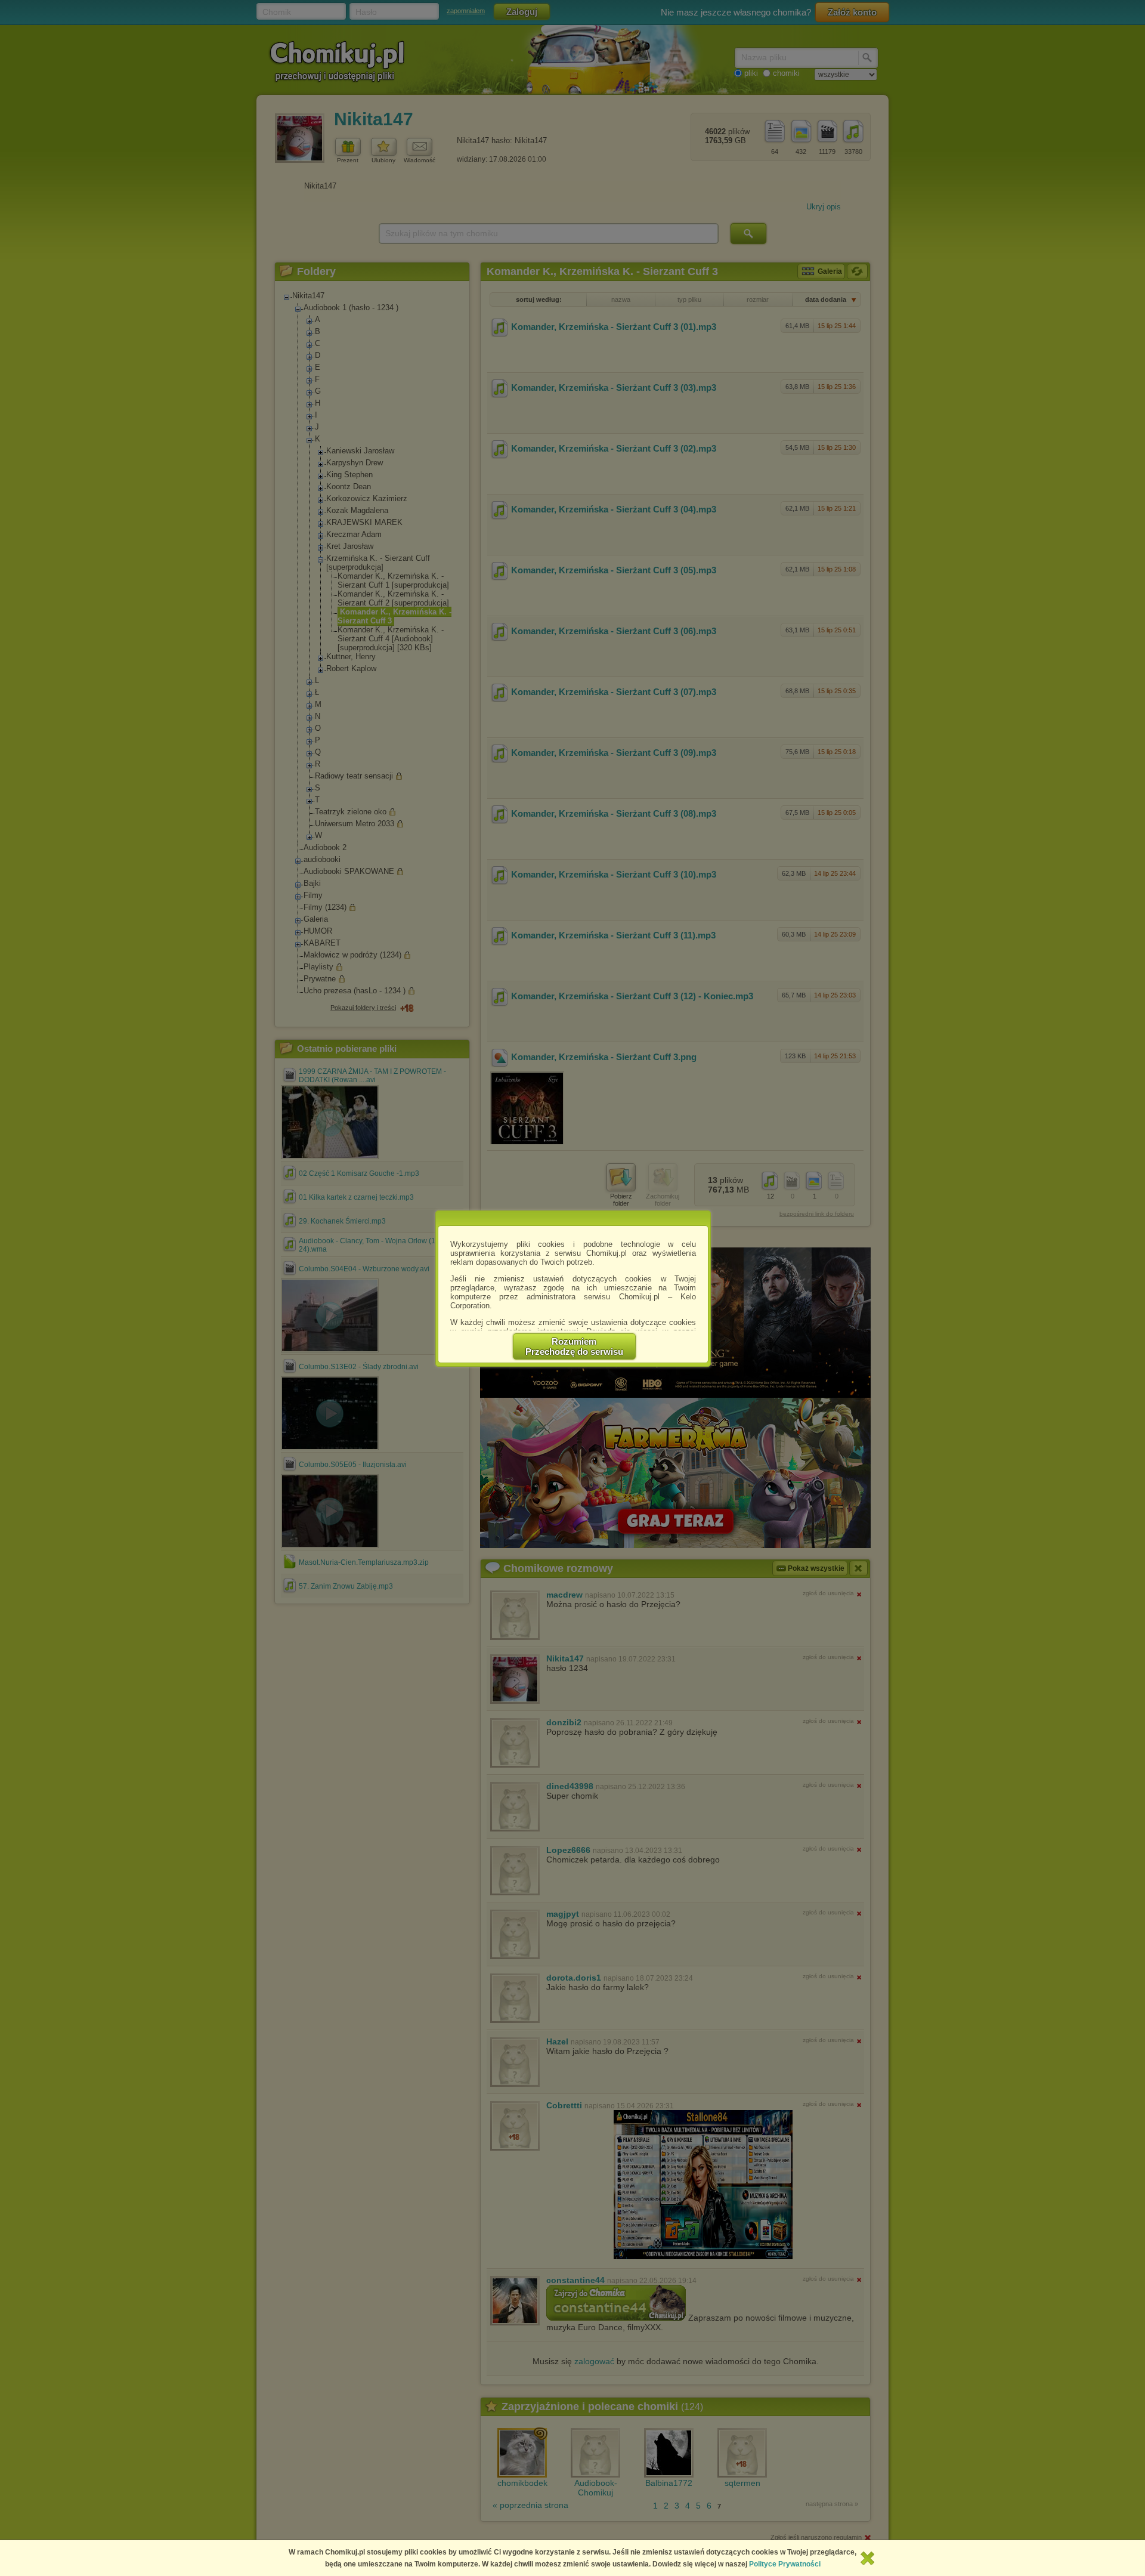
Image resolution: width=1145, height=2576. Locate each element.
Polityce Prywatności (785, 2564)
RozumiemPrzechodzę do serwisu (574, 1346)
